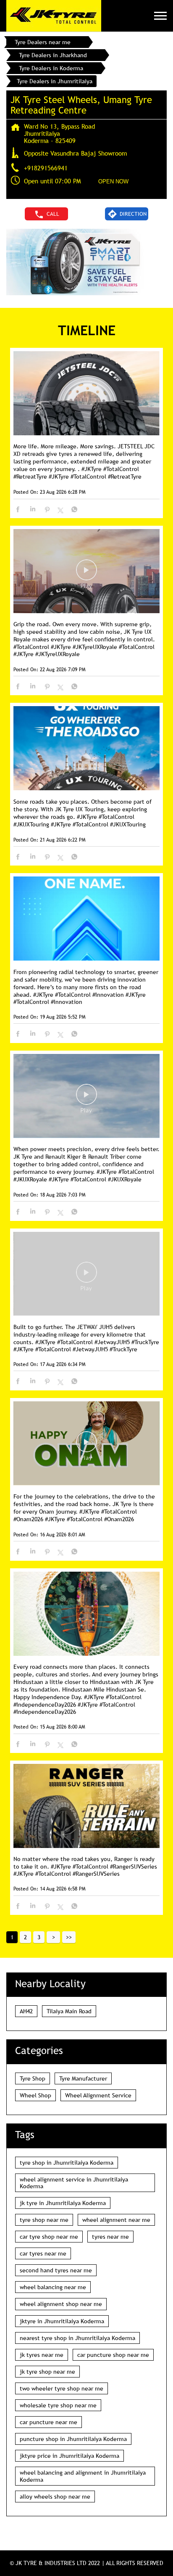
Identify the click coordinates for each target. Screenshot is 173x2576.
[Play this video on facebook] (86, 574)
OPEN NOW (113, 181)
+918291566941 (46, 168)
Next (53, 1937)
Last (69, 1937)
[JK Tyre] (54, 16)
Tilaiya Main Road (69, 2011)
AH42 (26, 2011)
